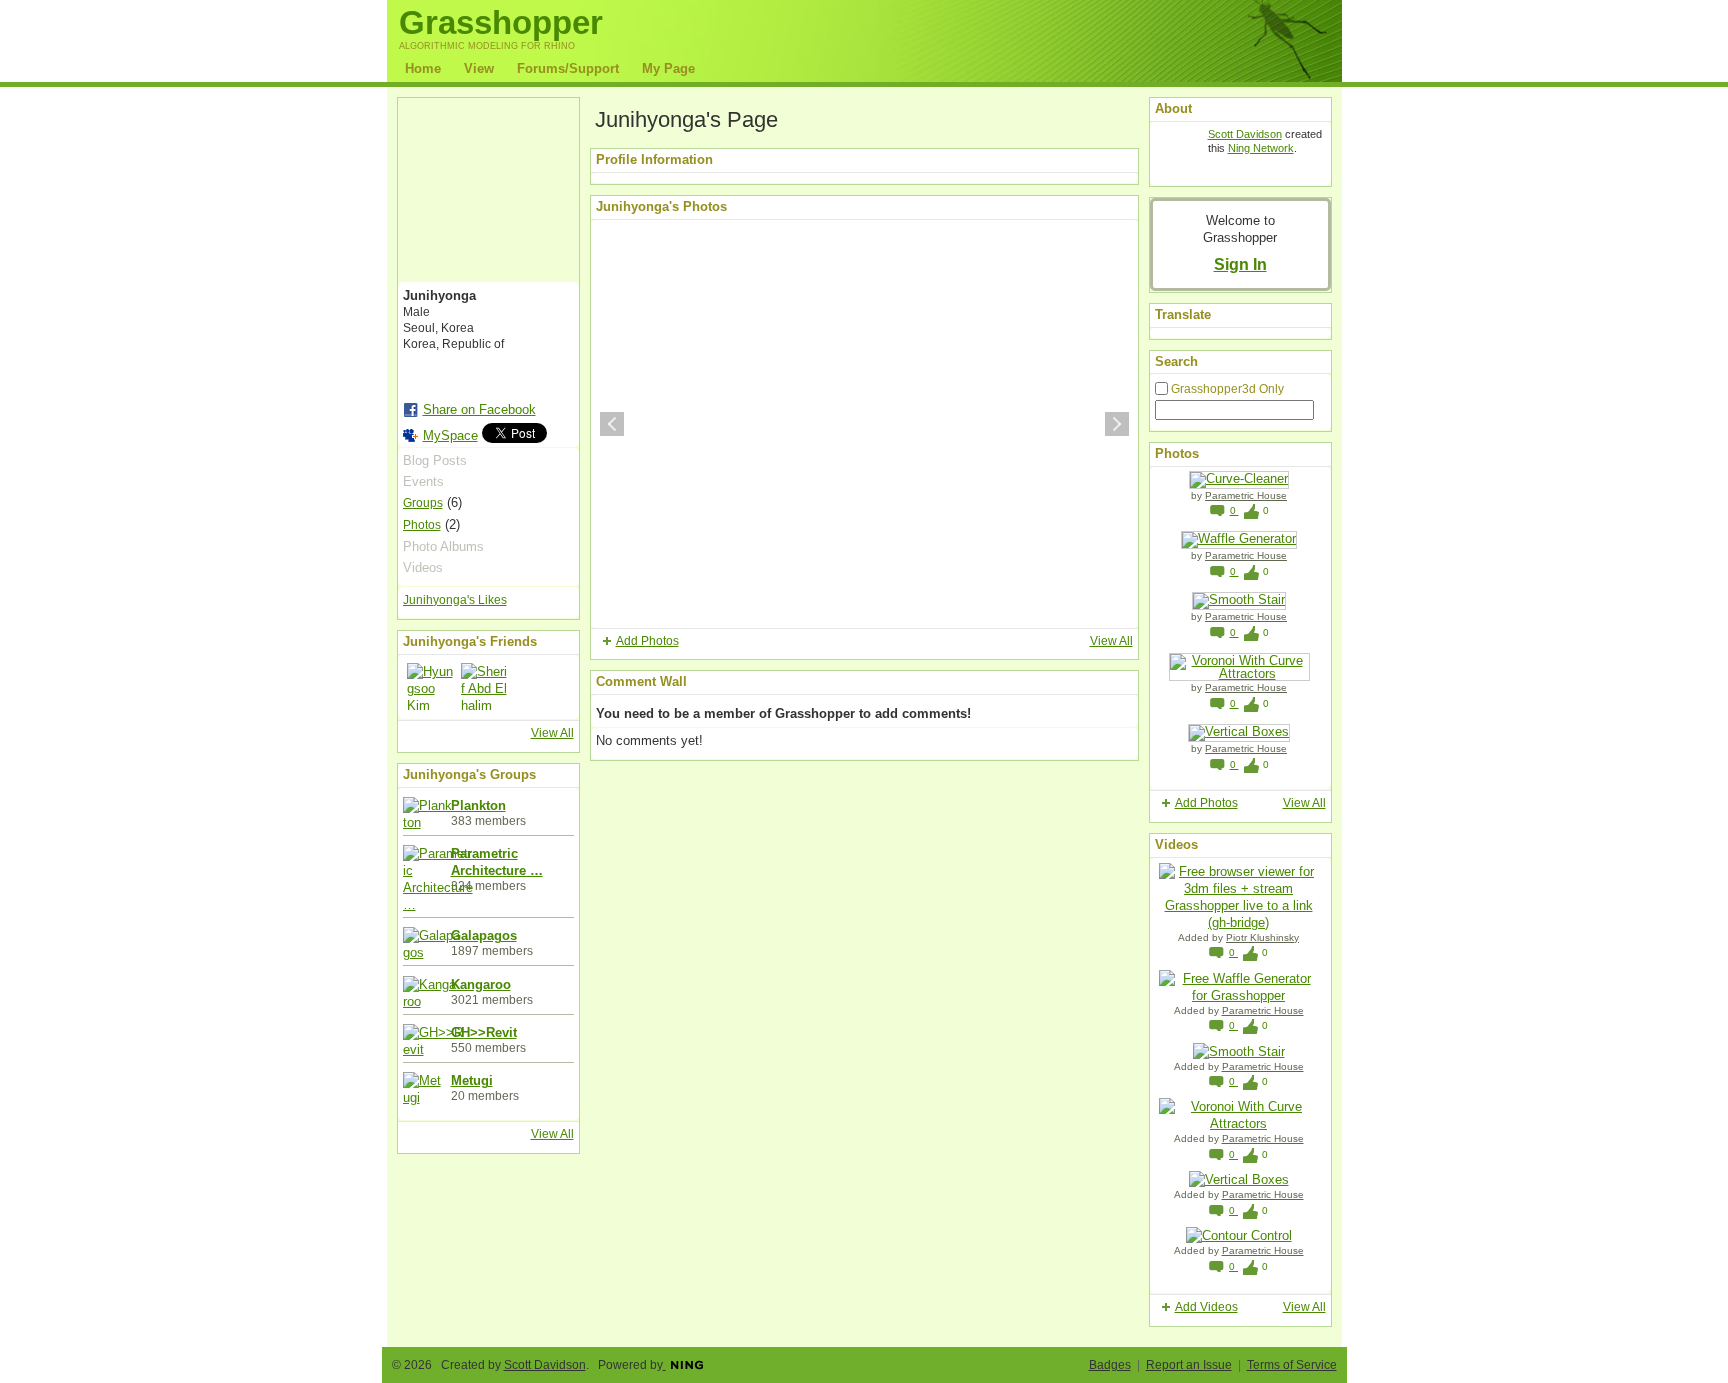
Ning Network (1261, 148)
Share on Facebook (479, 409)
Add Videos (1206, 1307)
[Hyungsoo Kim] (431, 687)
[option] (864, 424)
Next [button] (1117, 424)
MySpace (450, 435)
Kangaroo (481, 984)
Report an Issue (1189, 1365)
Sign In (1240, 264)
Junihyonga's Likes (455, 600)
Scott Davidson (1245, 134)
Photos (422, 525)
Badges (1110, 1365)
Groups (423, 503)
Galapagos (484, 935)
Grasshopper (501, 22)
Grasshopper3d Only (1227, 389)
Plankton (478, 805)
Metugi (472, 1080)
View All (552, 733)
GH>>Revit (484, 1032)
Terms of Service (1292, 1365)
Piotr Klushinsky (1262, 937)
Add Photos (647, 641)
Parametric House (1246, 495)
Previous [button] (612, 424)
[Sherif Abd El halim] (485, 687)
